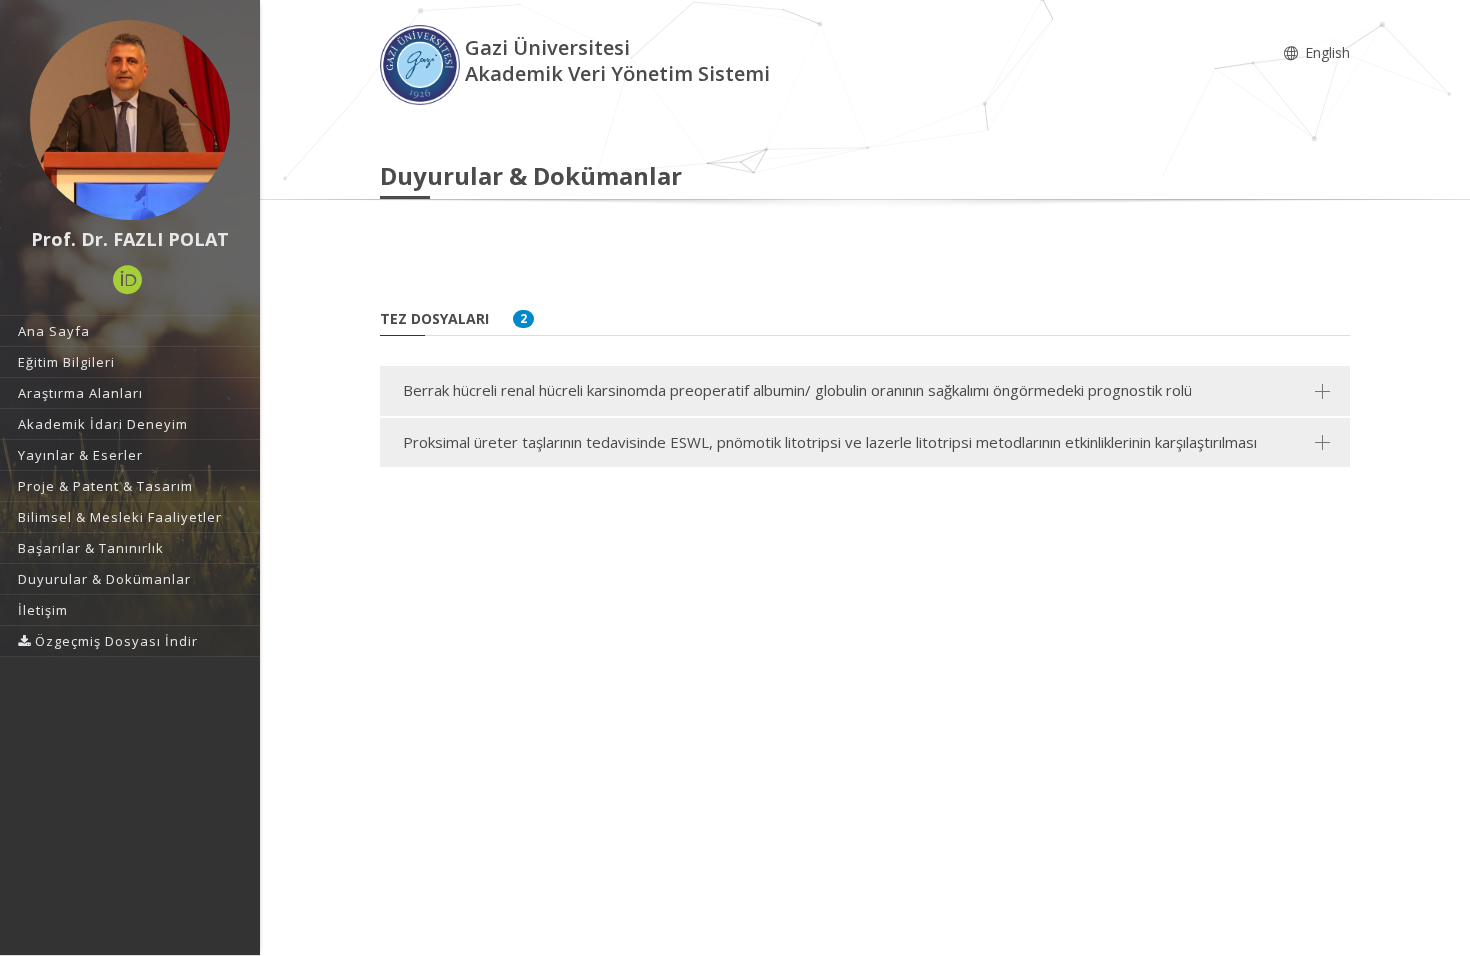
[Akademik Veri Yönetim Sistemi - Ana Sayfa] (422, 63)
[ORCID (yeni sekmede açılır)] (128, 280)
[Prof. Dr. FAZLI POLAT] (130, 120)
